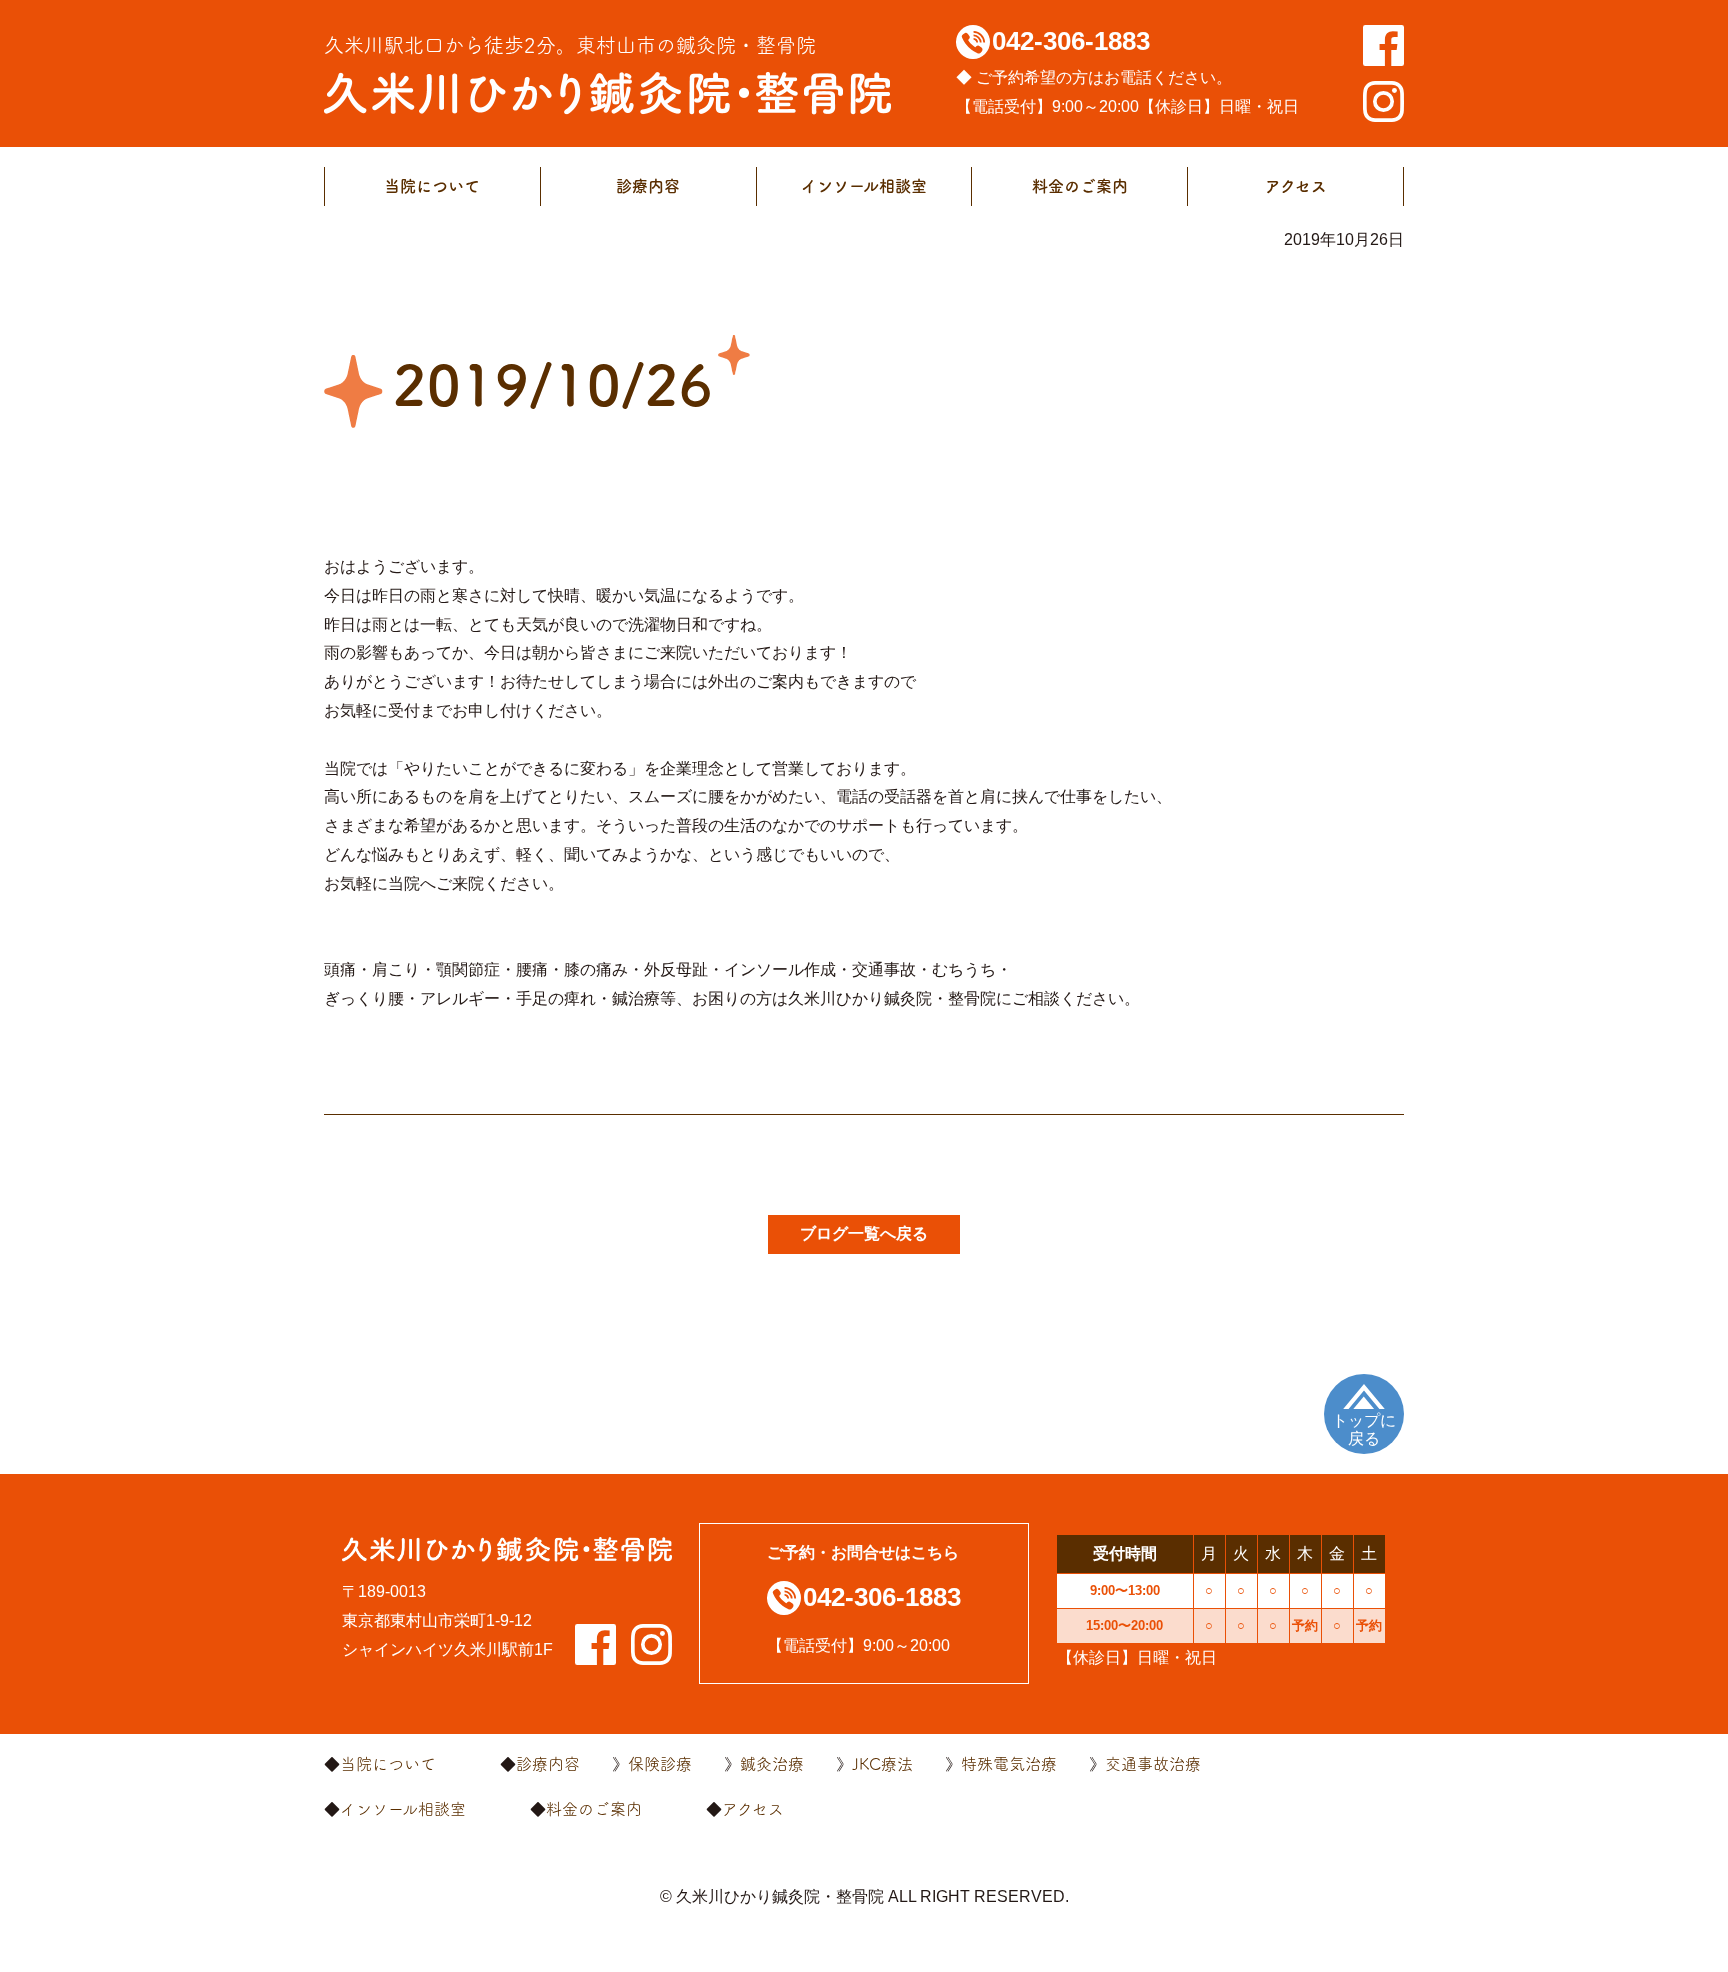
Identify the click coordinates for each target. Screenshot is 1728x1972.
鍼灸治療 (772, 1764)
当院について (432, 186)
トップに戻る (1364, 1429)
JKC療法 (882, 1764)
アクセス (1296, 186)
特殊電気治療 (1009, 1764)
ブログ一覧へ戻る (864, 1233)
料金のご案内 (1080, 186)
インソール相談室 (864, 186)
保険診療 (660, 1764)
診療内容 (648, 186)
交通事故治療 (1153, 1764)
